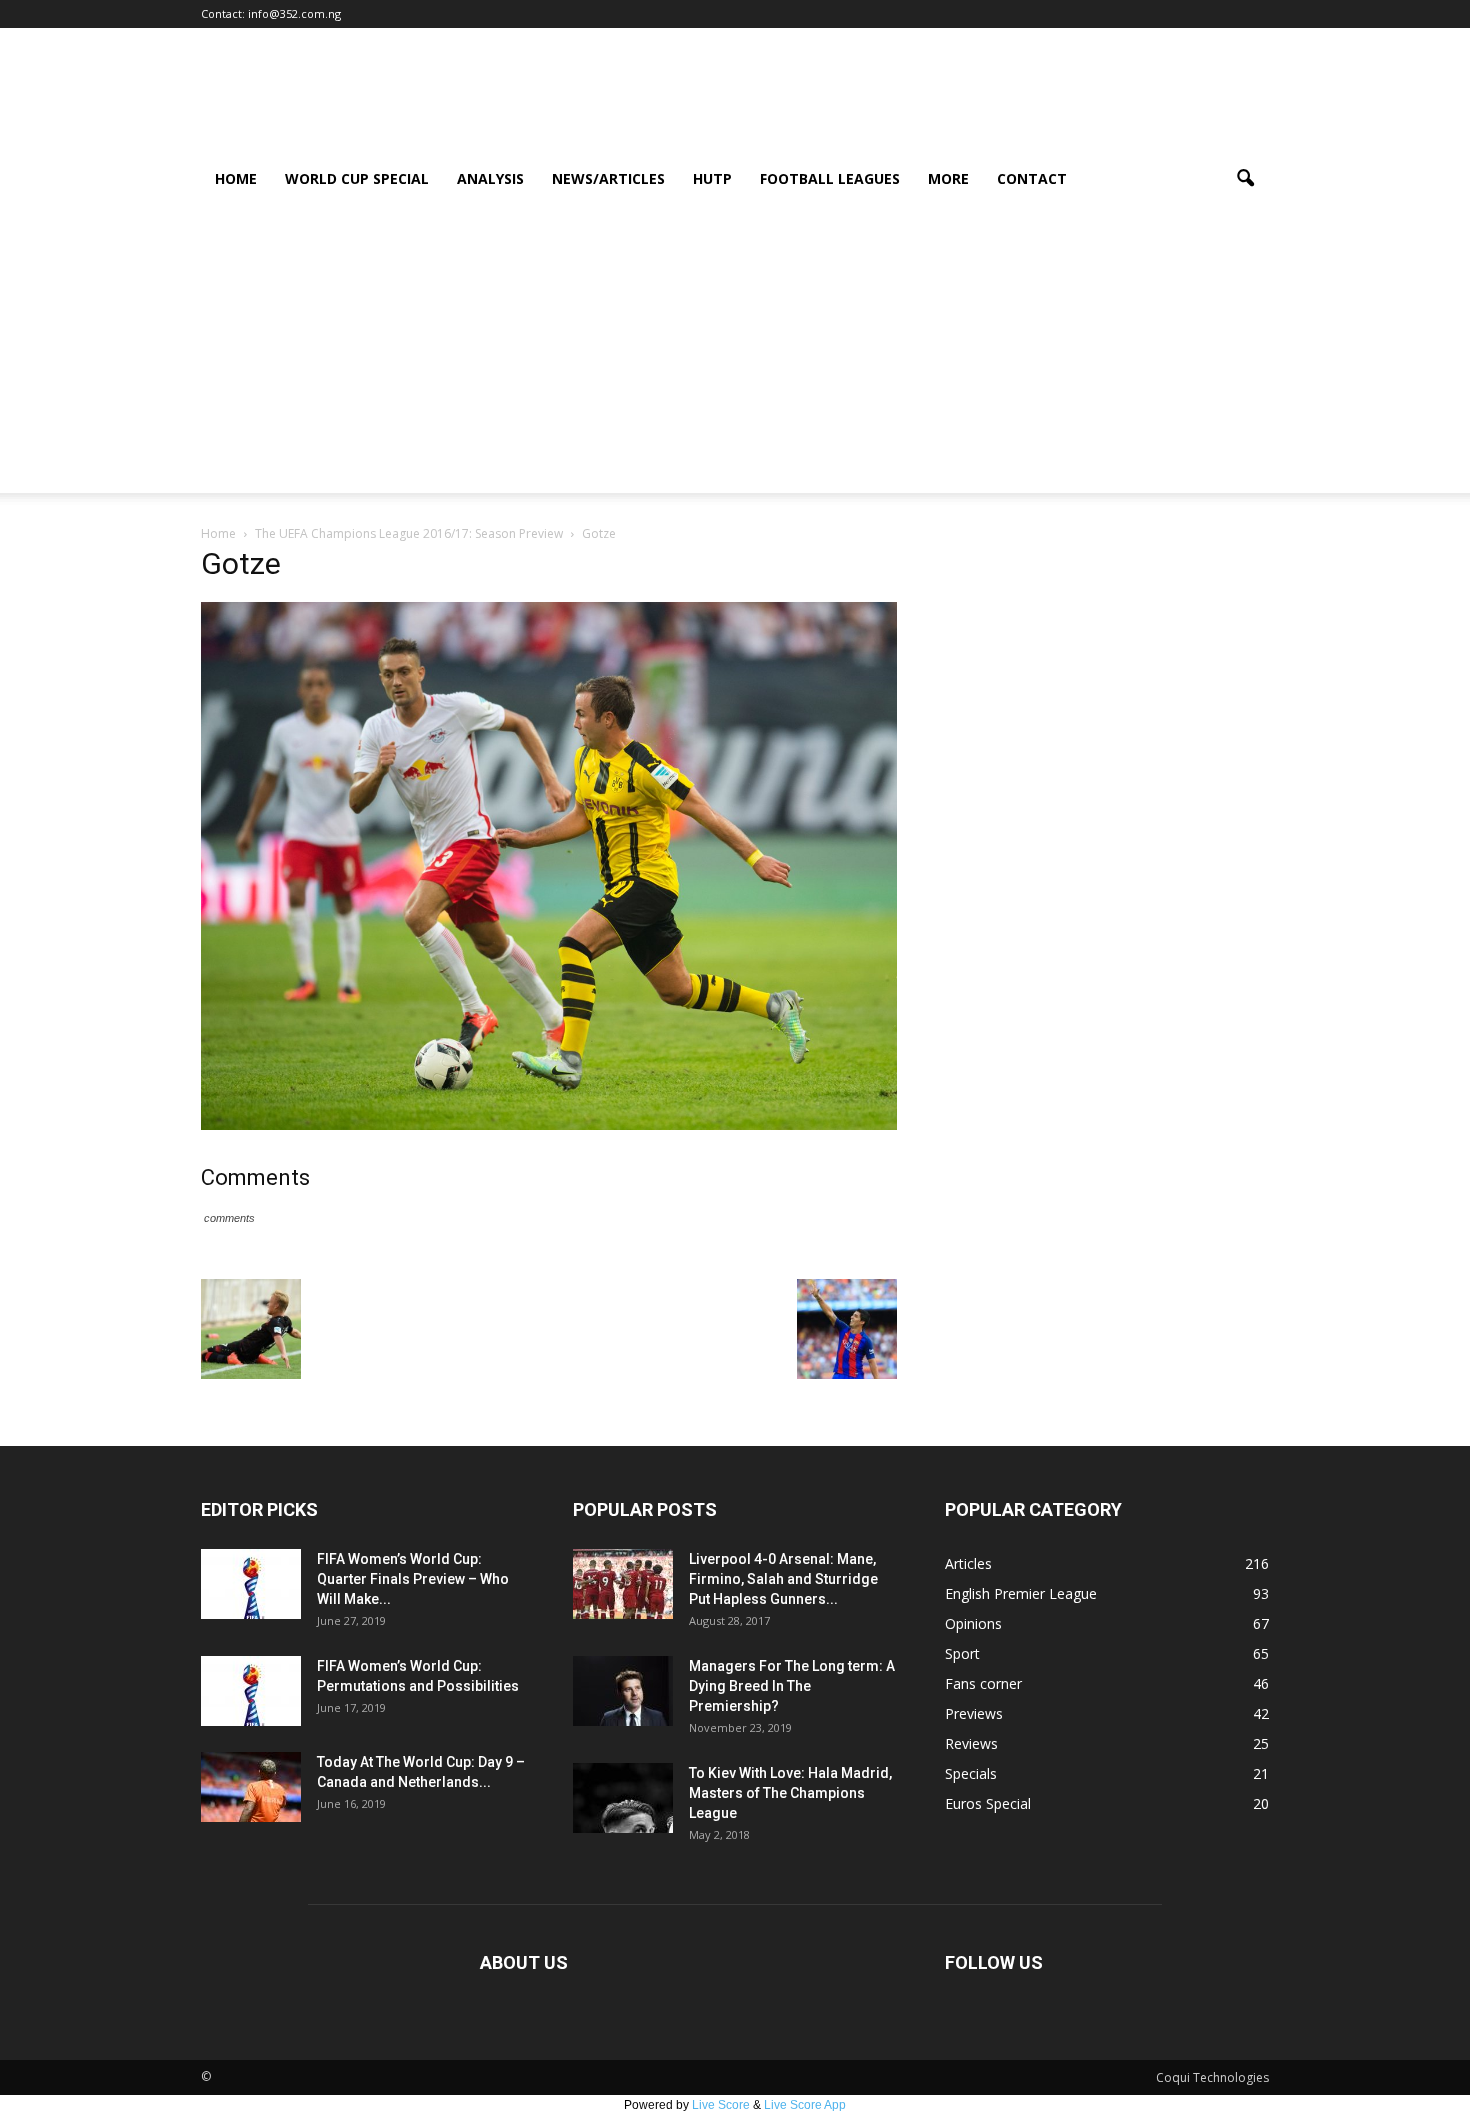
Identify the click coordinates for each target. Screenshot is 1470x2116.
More (948, 178)
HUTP (712, 178)
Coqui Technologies (1212, 2077)
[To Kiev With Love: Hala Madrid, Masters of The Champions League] (623, 1798)
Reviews (971, 1743)
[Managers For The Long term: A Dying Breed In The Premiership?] (623, 1691)
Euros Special (988, 1803)
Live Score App (805, 2105)
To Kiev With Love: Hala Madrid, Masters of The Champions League (790, 1793)
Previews (974, 1713)
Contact (1032, 178)
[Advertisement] (735, 353)
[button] (1245, 179)
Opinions (973, 1623)
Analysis (490, 178)
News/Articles (608, 178)
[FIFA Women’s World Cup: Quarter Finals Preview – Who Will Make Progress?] (251, 1584)
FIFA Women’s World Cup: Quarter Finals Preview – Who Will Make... (413, 1579)
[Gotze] (549, 1125)
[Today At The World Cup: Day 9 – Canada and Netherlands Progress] (251, 1787)
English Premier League (1021, 1593)
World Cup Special (357, 178)
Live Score (721, 2105)
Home (236, 178)
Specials (971, 1773)
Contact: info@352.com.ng (271, 13)
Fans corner (983, 1683)
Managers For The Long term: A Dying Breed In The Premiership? (792, 1686)
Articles (968, 1563)
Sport (962, 1653)
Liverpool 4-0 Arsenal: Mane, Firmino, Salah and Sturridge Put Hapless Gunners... (783, 1579)
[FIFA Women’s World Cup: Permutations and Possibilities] (251, 1691)
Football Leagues (830, 178)
